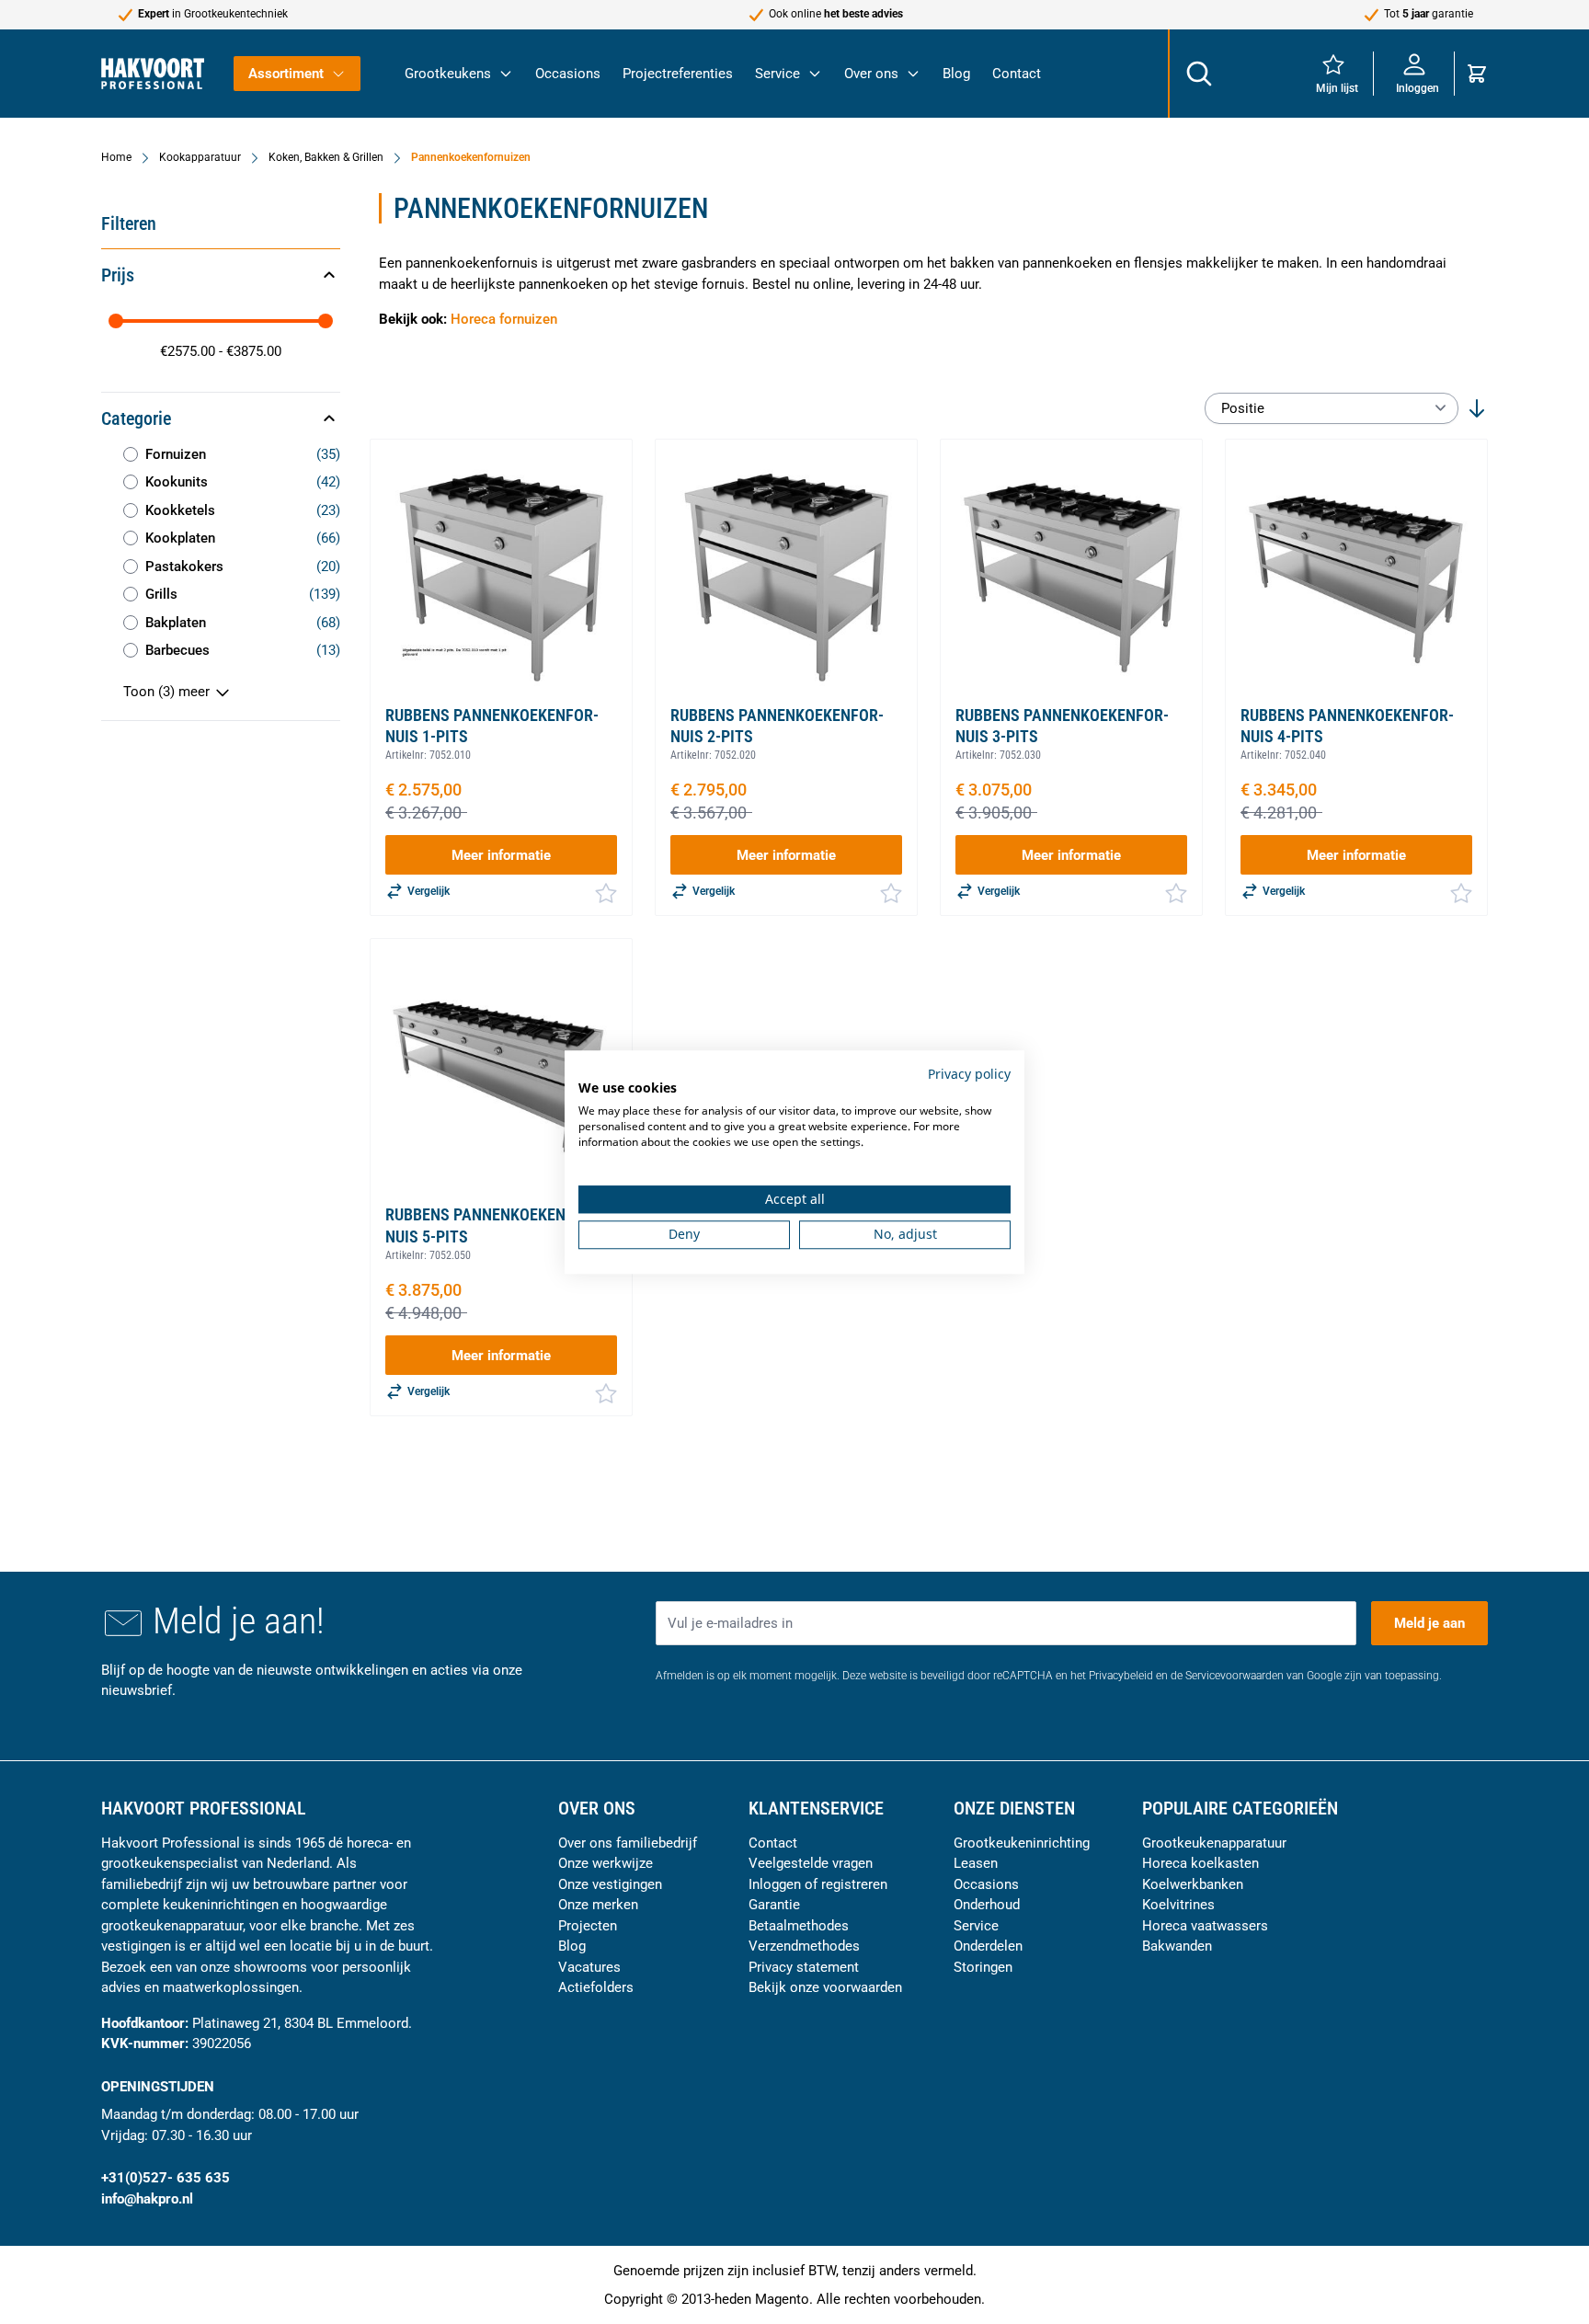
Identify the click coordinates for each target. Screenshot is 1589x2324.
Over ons (871, 74)
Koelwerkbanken (1193, 1884)
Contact (1017, 74)
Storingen (983, 1967)
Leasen (976, 1863)
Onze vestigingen (610, 1884)
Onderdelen (988, 1946)
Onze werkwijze (606, 1863)
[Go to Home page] (153, 73)
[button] (221, 275)
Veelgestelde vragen (811, 1863)
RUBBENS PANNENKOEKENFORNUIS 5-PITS (492, 1225)
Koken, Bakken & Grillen (326, 157)
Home (116, 157)
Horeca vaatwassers (1205, 1926)
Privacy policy (969, 1074)
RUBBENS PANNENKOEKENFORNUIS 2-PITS (777, 726)
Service (777, 74)
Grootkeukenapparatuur (1214, 1843)
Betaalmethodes (799, 1926)
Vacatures (589, 1967)
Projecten (588, 1926)
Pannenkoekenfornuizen (471, 157)
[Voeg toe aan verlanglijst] (606, 893)
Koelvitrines (1178, 1905)
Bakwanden (1177, 1946)
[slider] (116, 321)
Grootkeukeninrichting (1022, 1843)
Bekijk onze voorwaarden (825, 1987)
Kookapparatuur (200, 157)
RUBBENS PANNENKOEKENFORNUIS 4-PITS (1347, 726)
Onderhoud (987, 1905)
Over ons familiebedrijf (628, 1843)
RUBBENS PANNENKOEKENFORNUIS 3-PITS (1062, 726)
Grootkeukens (448, 74)
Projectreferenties (678, 74)
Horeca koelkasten (1200, 1863)
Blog (956, 74)
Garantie (774, 1905)
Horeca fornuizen (504, 319)
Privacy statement (804, 1967)
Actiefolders (596, 1987)
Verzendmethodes (804, 1946)
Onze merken (598, 1905)
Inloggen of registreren (818, 1884)
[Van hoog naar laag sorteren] (1477, 408)
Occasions (568, 74)
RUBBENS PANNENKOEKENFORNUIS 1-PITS (492, 726)
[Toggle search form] (1198, 74)
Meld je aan (1429, 1623)
